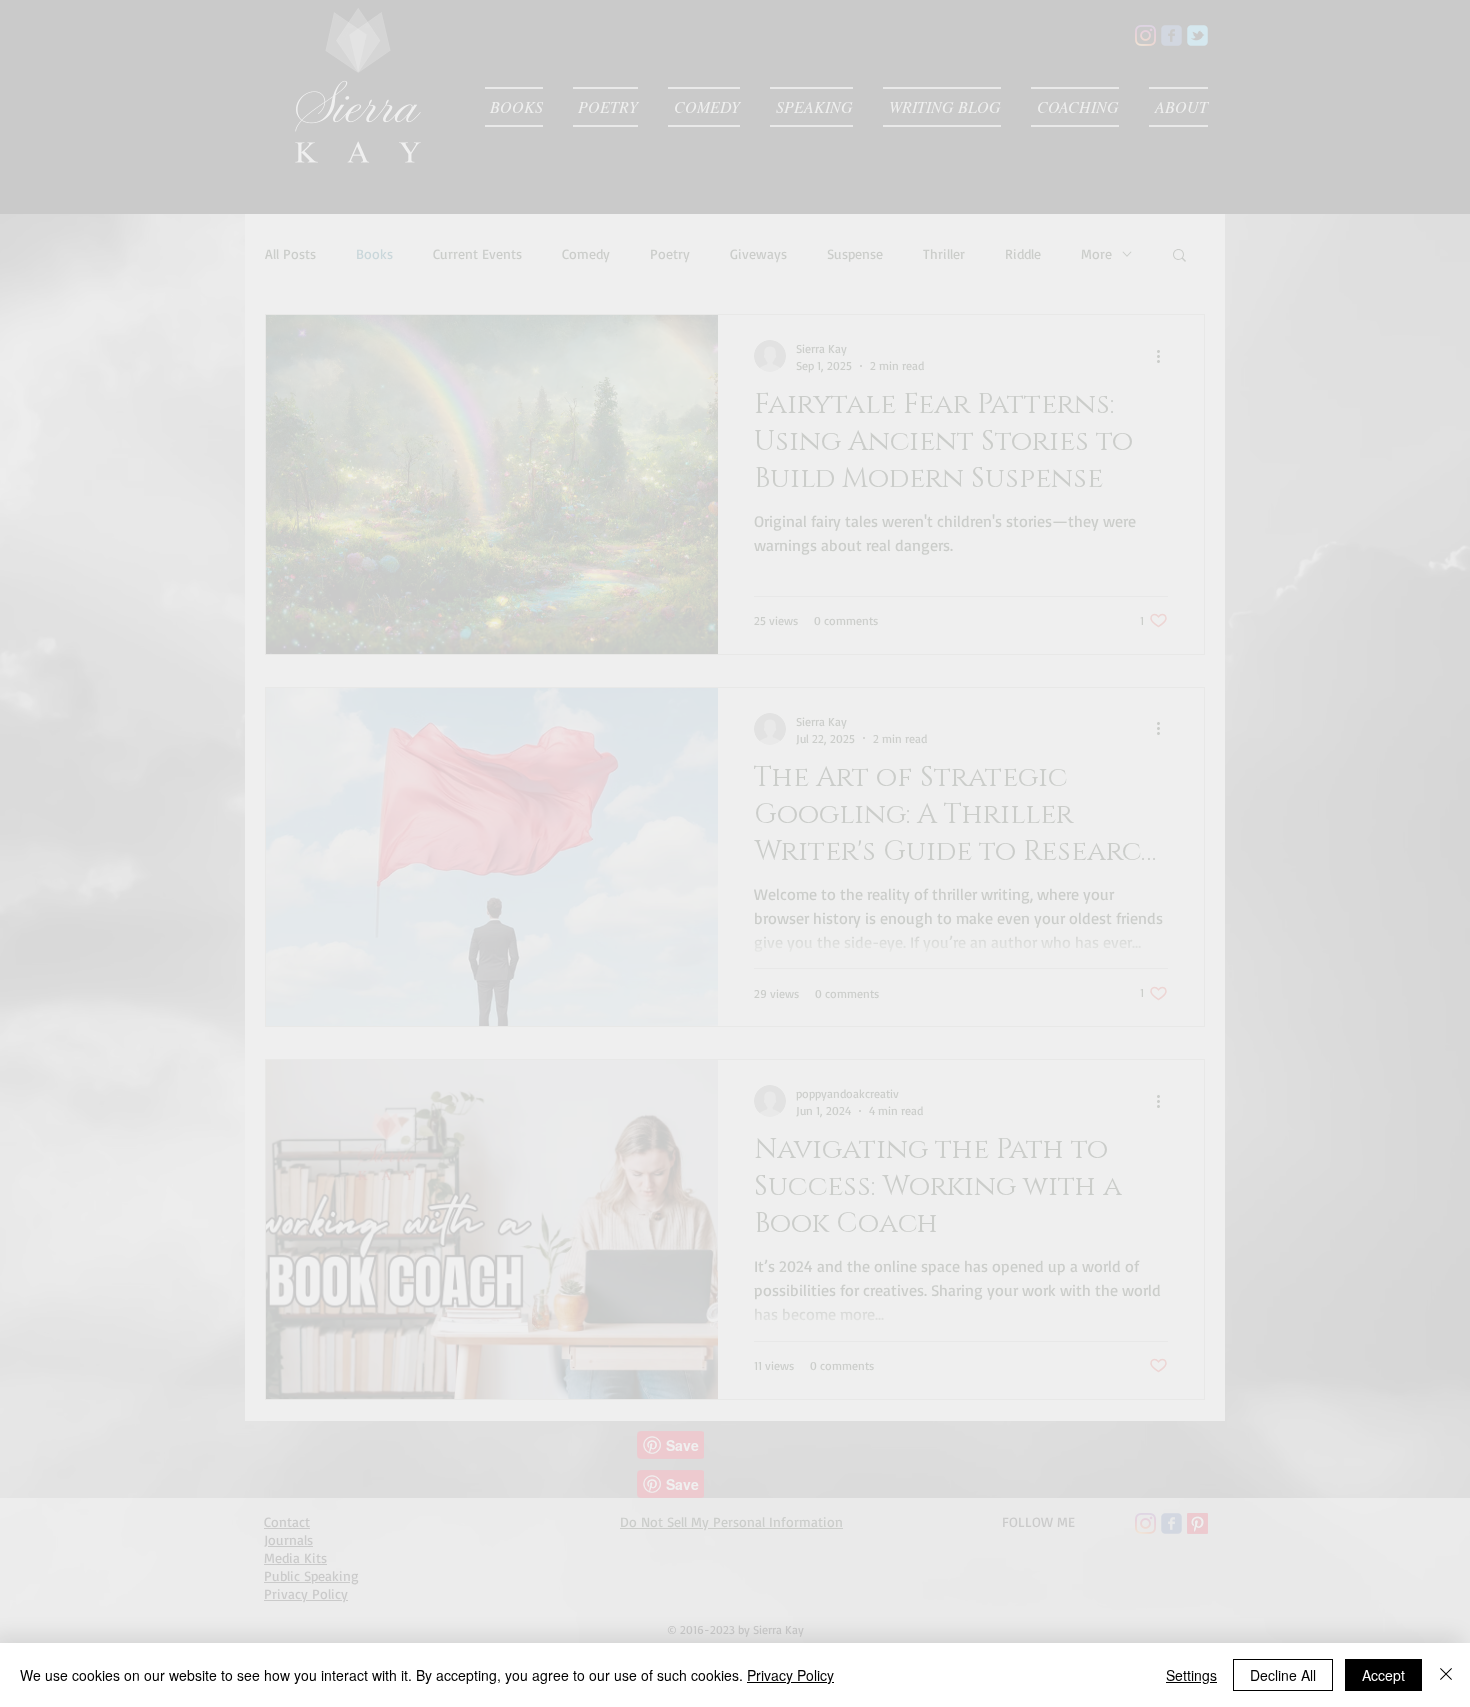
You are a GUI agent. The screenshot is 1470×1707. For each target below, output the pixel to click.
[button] (722, 824)
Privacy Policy (790, 1675)
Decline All (1283, 1675)
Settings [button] (1191, 1675)
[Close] (1446, 1675)
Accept (1383, 1675)
